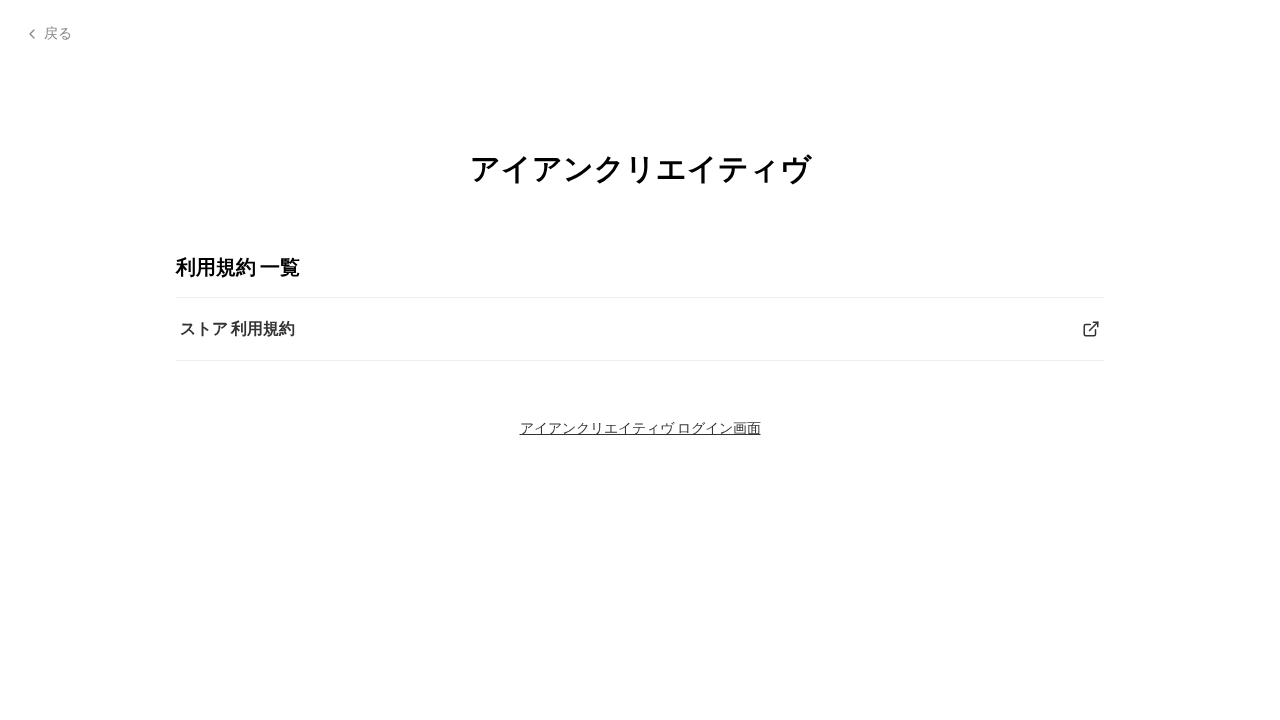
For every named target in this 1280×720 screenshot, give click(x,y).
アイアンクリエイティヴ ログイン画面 (640, 427)
